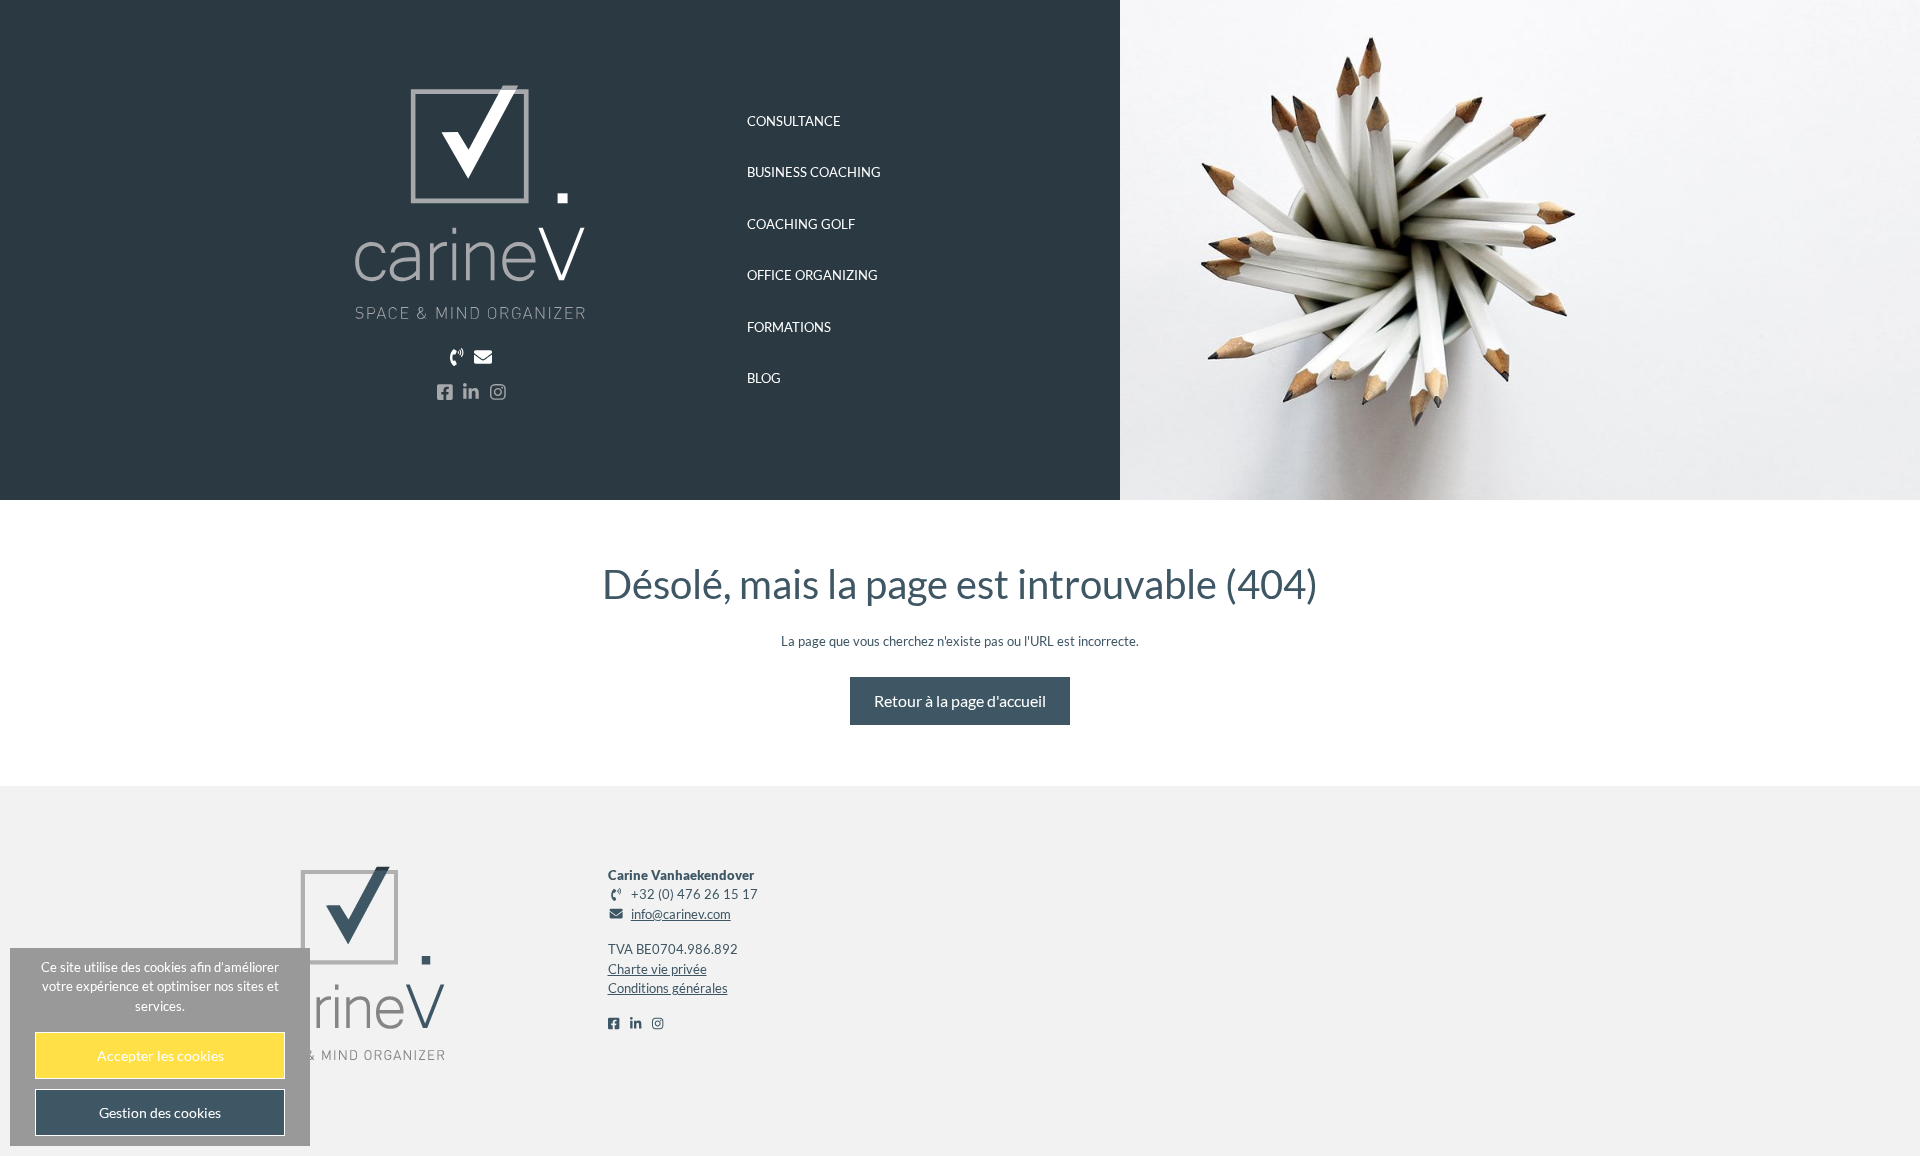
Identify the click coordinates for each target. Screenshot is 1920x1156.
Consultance (794, 121)
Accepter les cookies (160, 1055)
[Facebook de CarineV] (445, 391)
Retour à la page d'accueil (960, 700)
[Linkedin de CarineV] (471, 391)
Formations (789, 327)
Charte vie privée (657, 969)
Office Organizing (812, 275)
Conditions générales (668, 988)
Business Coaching (814, 172)
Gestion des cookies (160, 1112)
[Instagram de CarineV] (498, 391)
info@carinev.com (681, 914)
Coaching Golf (801, 224)
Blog (764, 378)
